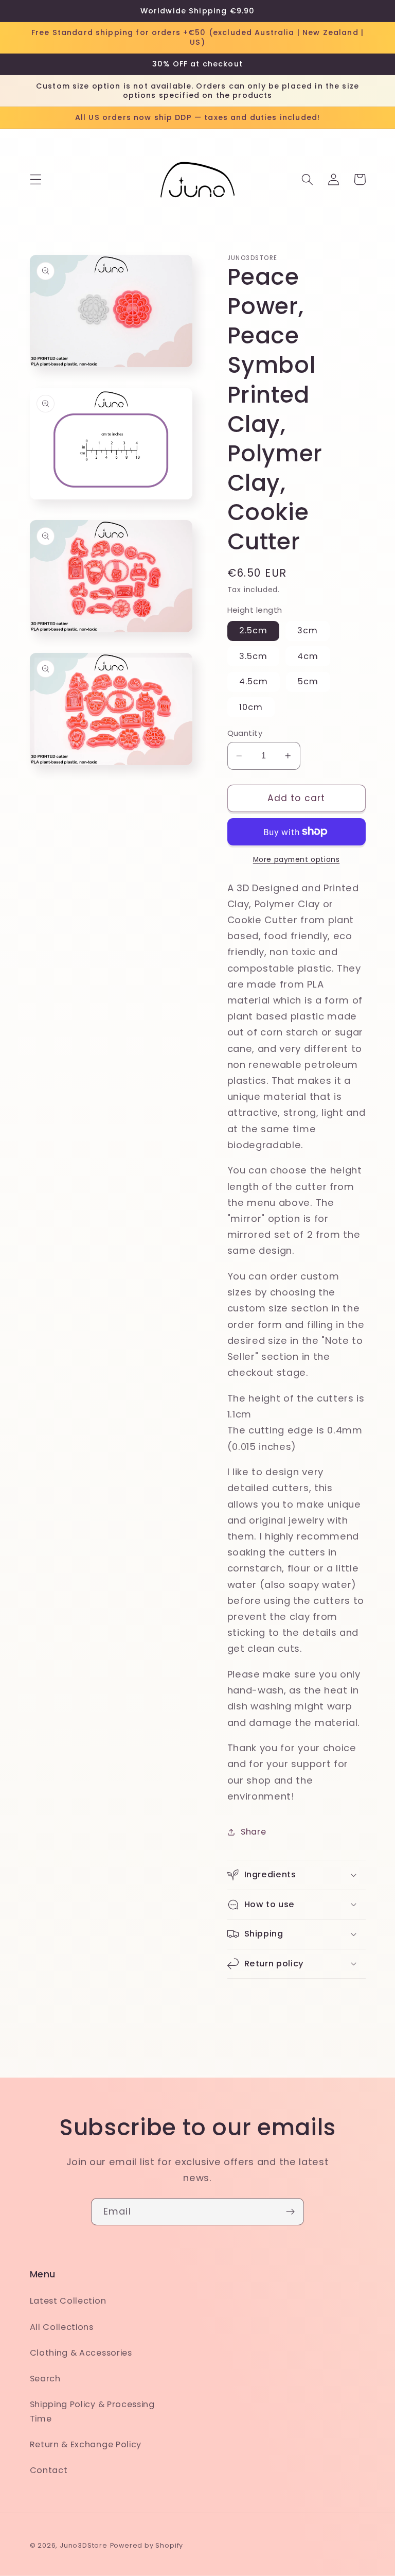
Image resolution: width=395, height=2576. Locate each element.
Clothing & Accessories (81, 2353)
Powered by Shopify (147, 2545)
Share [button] (253, 1832)
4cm (308, 656)
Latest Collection (68, 2301)
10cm (251, 707)
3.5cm (254, 656)
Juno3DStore (84, 2545)
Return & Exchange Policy (86, 2444)
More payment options (297, 860)
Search (45, 2379)
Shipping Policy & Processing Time (92, 2411)
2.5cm (254, 630)
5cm (308, 681)
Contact (49, 2470)
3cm (308, 630)
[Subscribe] (290, 2212)
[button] (36, 179)
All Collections (62, 2327)
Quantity (245, 733)
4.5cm (254, 681)
